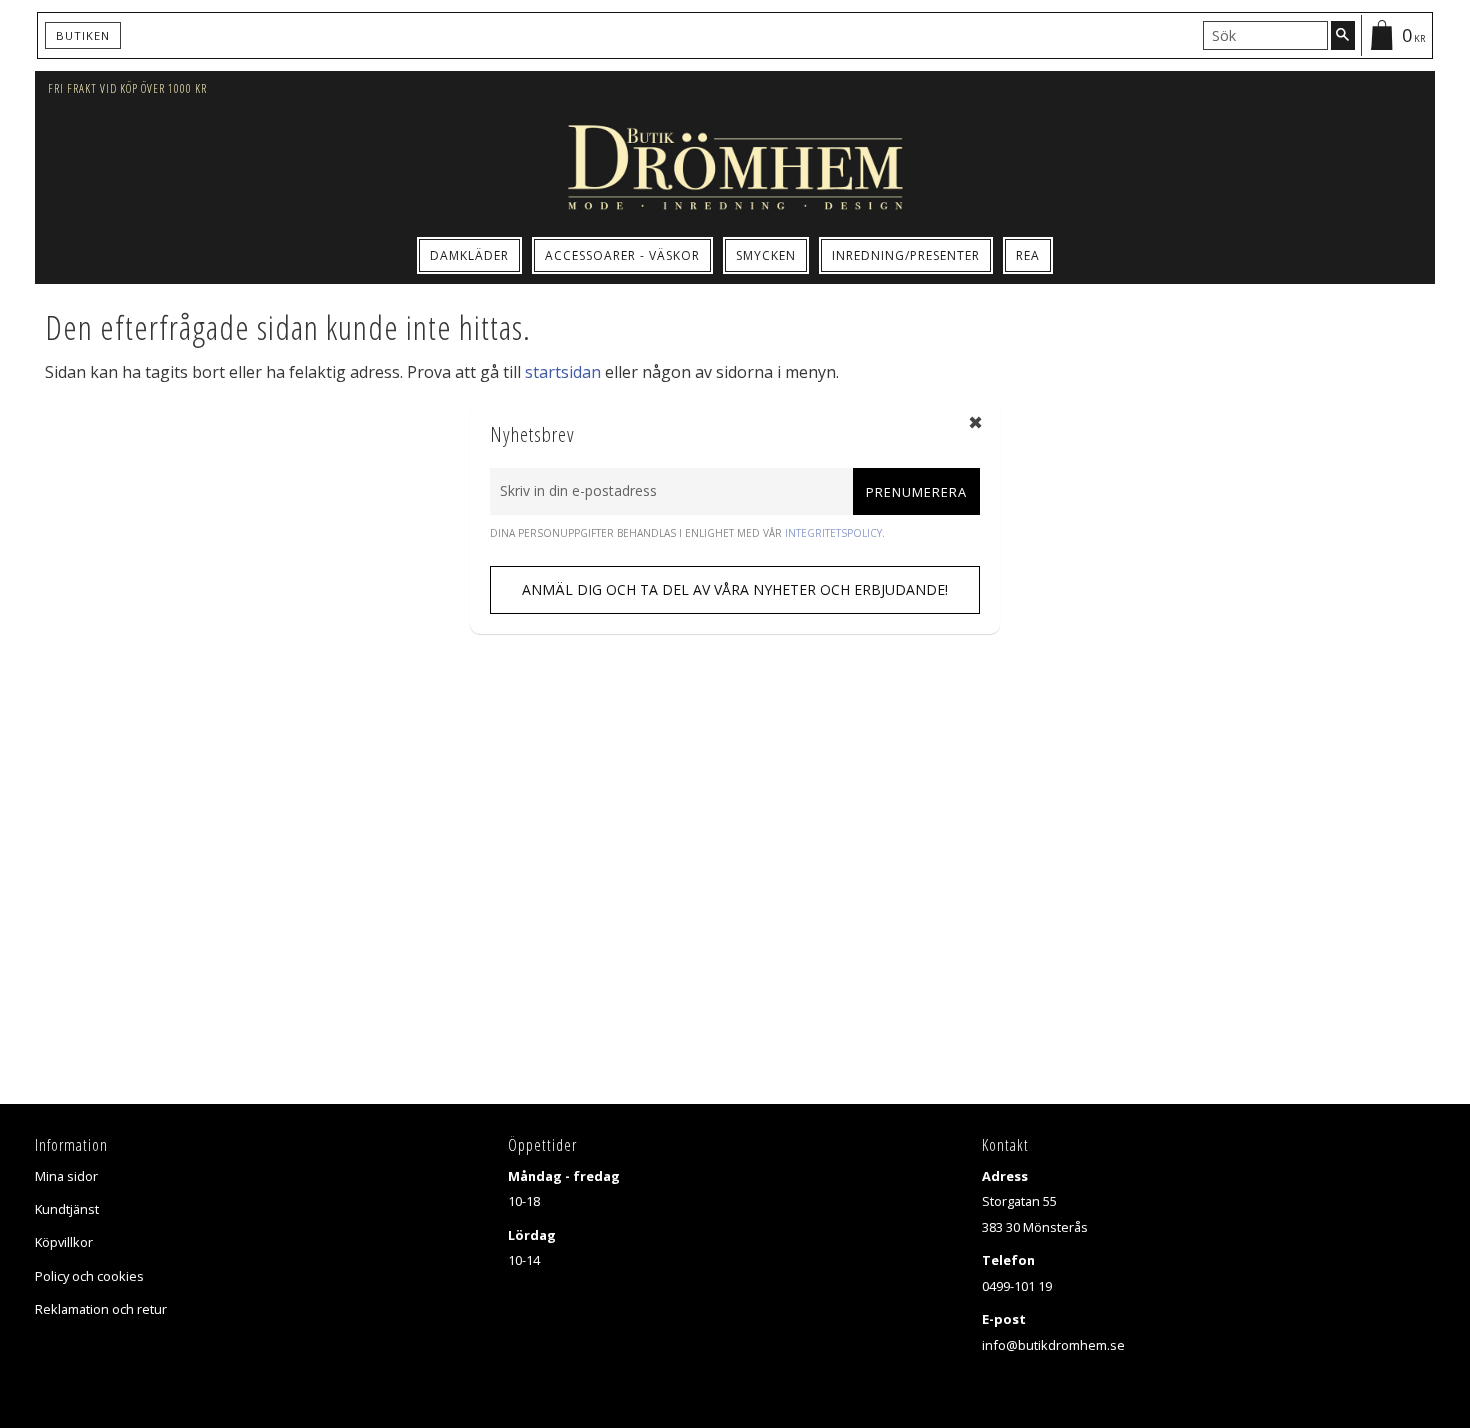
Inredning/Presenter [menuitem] (906, 255)
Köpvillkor (64, 1242)
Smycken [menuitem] (766, 255)
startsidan (563, 372)
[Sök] (1343, 35)
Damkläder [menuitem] (469, 255)
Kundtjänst (67, 1209)
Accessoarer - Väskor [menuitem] (622, 255)
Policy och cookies (89, 1276)
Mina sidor (66, 1176)
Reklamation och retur (101, 1309)
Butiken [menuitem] (83, 35)
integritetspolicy (833, 533)
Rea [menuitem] (1028, 255)
